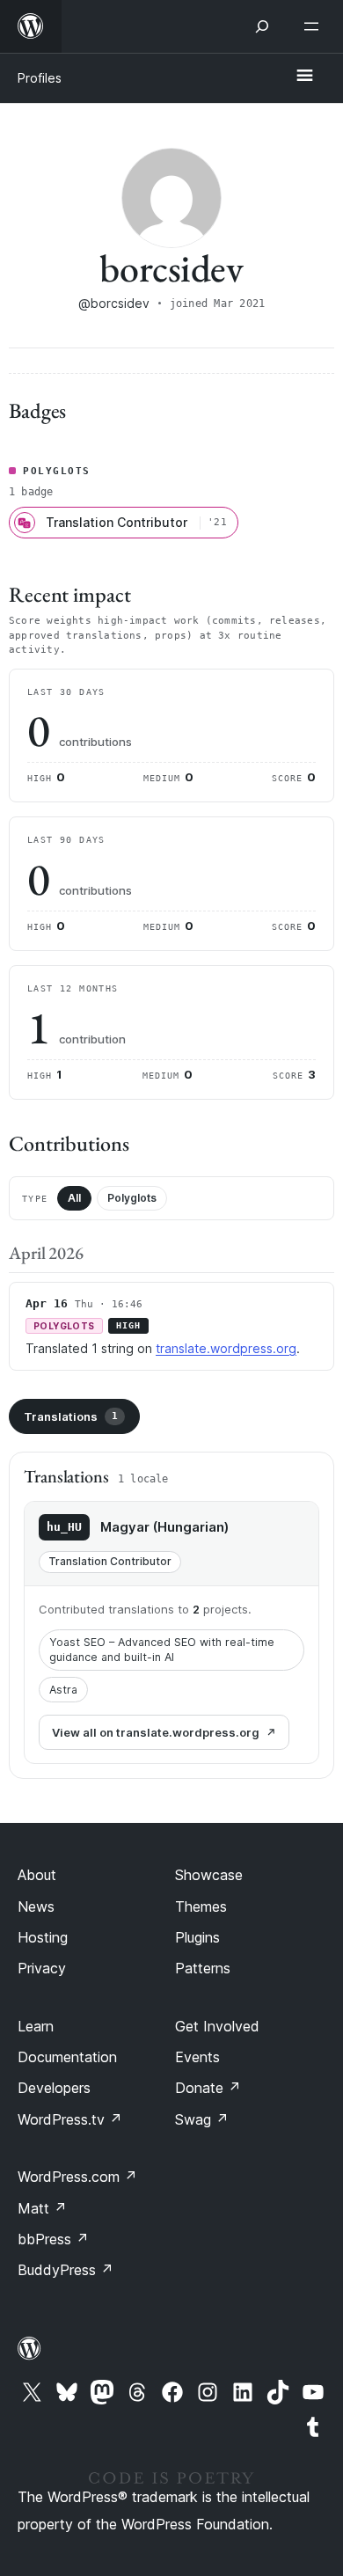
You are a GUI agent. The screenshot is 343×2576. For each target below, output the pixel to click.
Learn (36, 2026)
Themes (201, 1906)
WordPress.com (77, 2177)
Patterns (203, 1968)
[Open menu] (315, 26)
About (37, 1875)
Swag (202, 2119)
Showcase (209, 1875)
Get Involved (217, 2026)
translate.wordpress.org (226, 1348)
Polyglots (132, 1198)
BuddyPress (66, 2270)
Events (197, 2057)
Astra (63, 1690)
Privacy (42, 1968)
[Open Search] (262, 26)
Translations (71, 1416)
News (36, 1906)
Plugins (197, 1937)
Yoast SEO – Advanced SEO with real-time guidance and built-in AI (162, 1650)
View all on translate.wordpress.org (156, 1732)
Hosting (43, 1937)
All (74, 1198)
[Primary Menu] (304, 77)
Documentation (67, 2057)
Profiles (40, 78)
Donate (208, 2088)
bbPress (53, 2239)
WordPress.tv (70, 2119)
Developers (54, 2088)
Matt (42, 2208)
